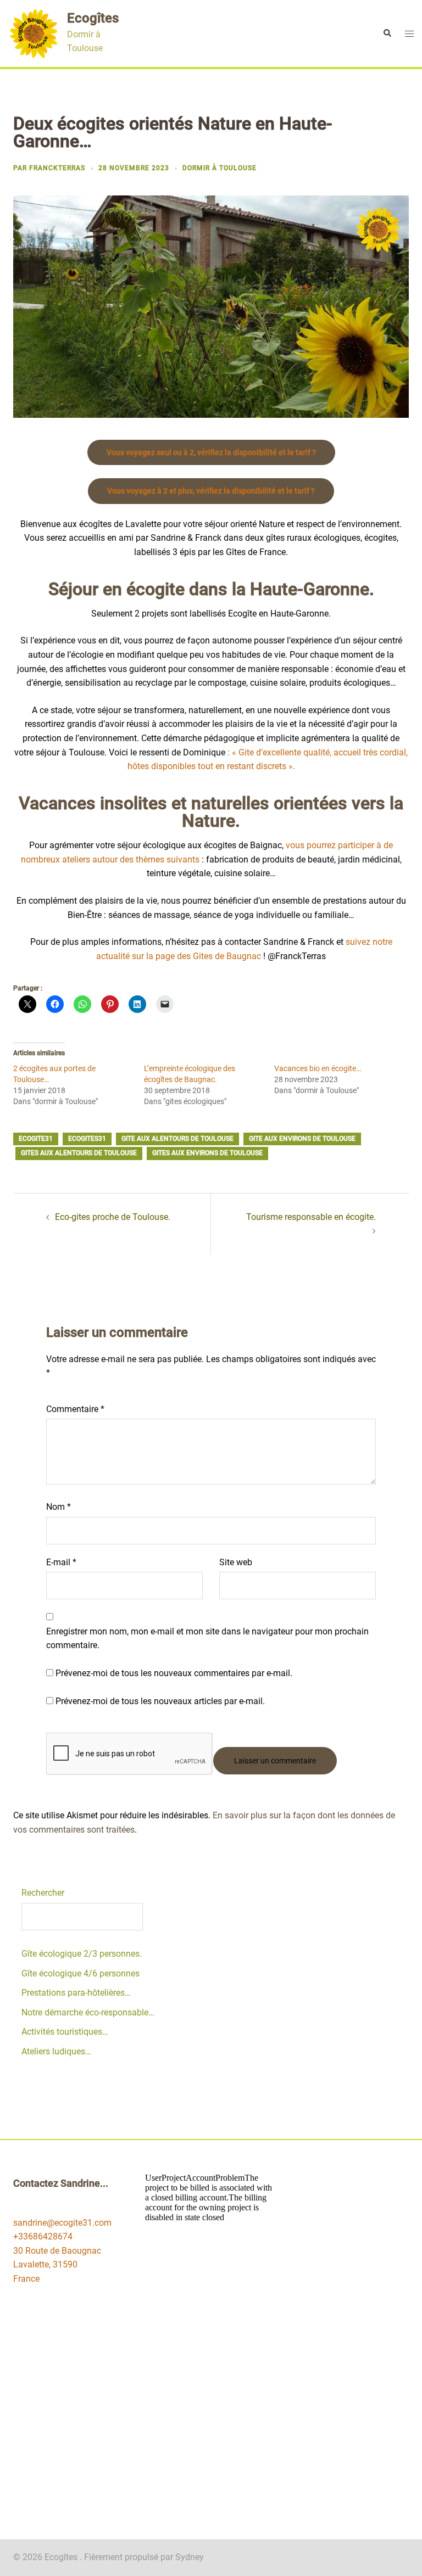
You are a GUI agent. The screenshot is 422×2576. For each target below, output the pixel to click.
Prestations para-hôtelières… (76, 1993)
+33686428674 (43, 2236)
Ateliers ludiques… (56, 2051)
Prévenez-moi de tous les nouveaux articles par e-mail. (160, 1701)
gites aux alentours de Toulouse (79, 1153)
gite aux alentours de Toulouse (177, 1139)
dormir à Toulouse (220, 168)
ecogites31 (87, 1139)
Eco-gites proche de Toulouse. (113, 1217)
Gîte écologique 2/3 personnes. (82, 1954)
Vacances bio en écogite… (318, 1068)
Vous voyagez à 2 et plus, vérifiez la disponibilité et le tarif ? (211, 491)
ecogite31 (36, 1139)
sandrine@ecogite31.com (62, 2223)
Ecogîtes (93, 18)
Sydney (190, 2557)
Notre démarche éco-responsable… (88, 2012)
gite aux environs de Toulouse (302, 1139)
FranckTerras (57, 168)
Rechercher (43, 1893)
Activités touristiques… (65, 2032)
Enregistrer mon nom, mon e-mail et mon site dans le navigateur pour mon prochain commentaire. (207, 1639)
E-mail (61, 1562)
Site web (236, 1562)
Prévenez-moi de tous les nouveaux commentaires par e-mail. (174, 1673)
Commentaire (75, 1409)
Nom (59, 1507)
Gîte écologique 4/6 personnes (80, 1973)
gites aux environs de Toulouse (207, 1153)
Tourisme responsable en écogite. (311, 1217)
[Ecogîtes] (34, 33)
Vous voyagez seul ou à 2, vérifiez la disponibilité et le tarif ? (211, 452)
